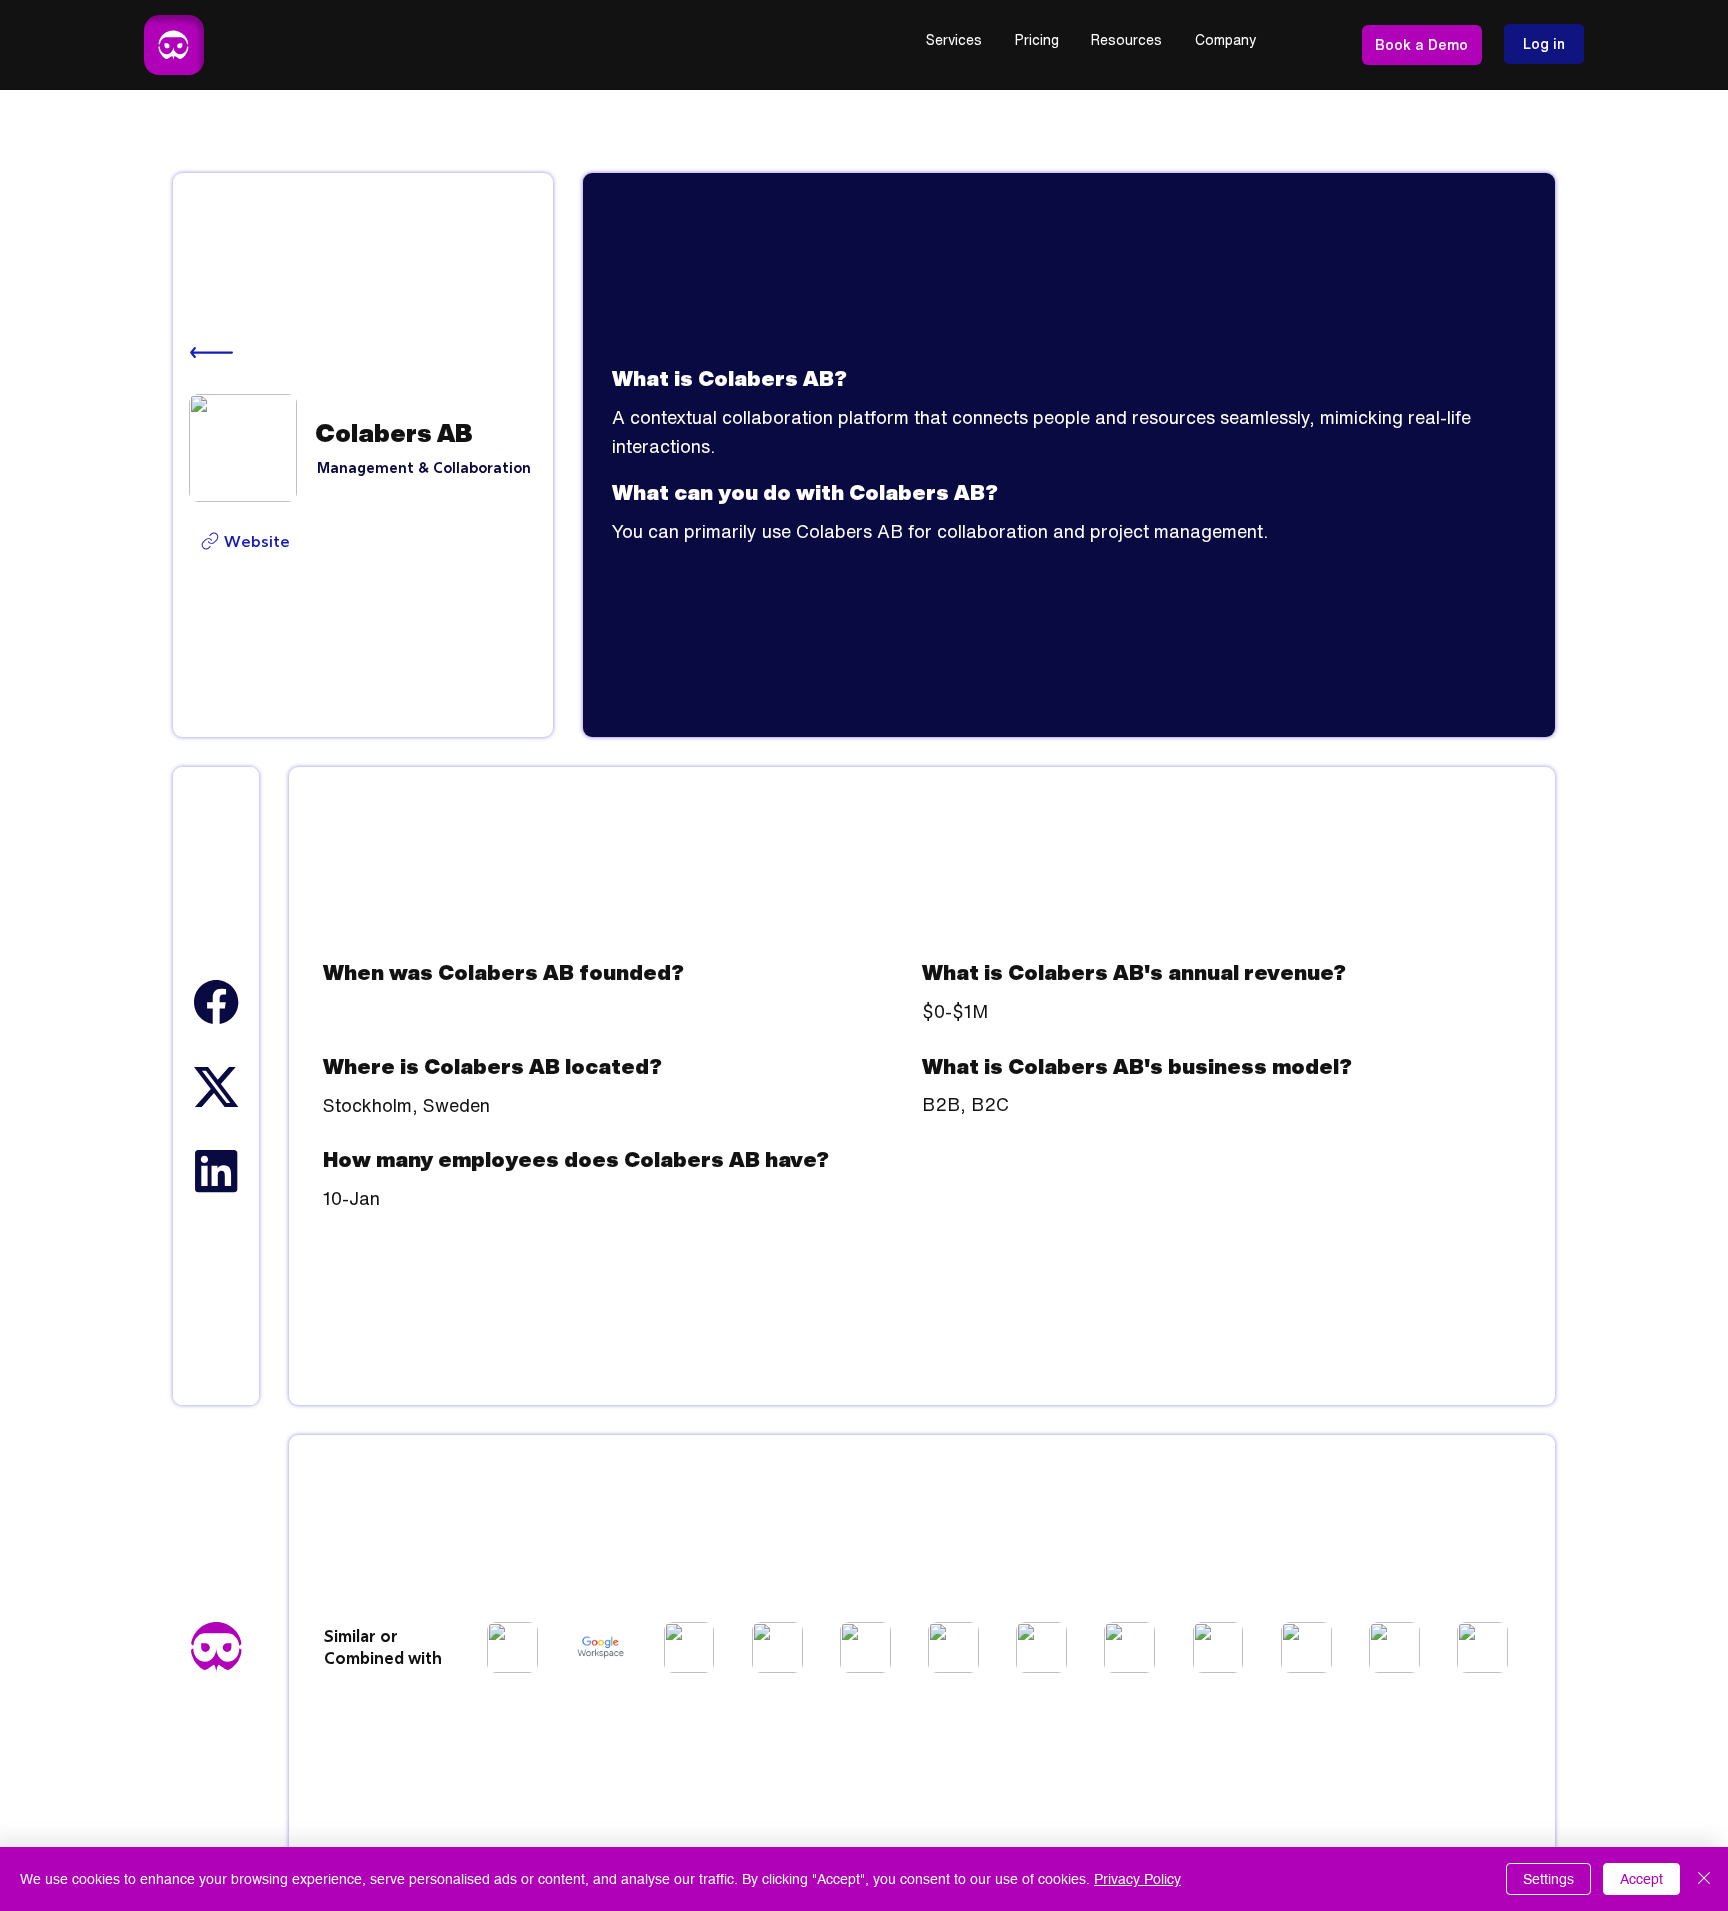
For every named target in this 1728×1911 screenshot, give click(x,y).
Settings (1548, 1879)
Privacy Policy (1137, 1879)
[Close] (1704, 1879)
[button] (954, 40)
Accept (1641, 1879)
